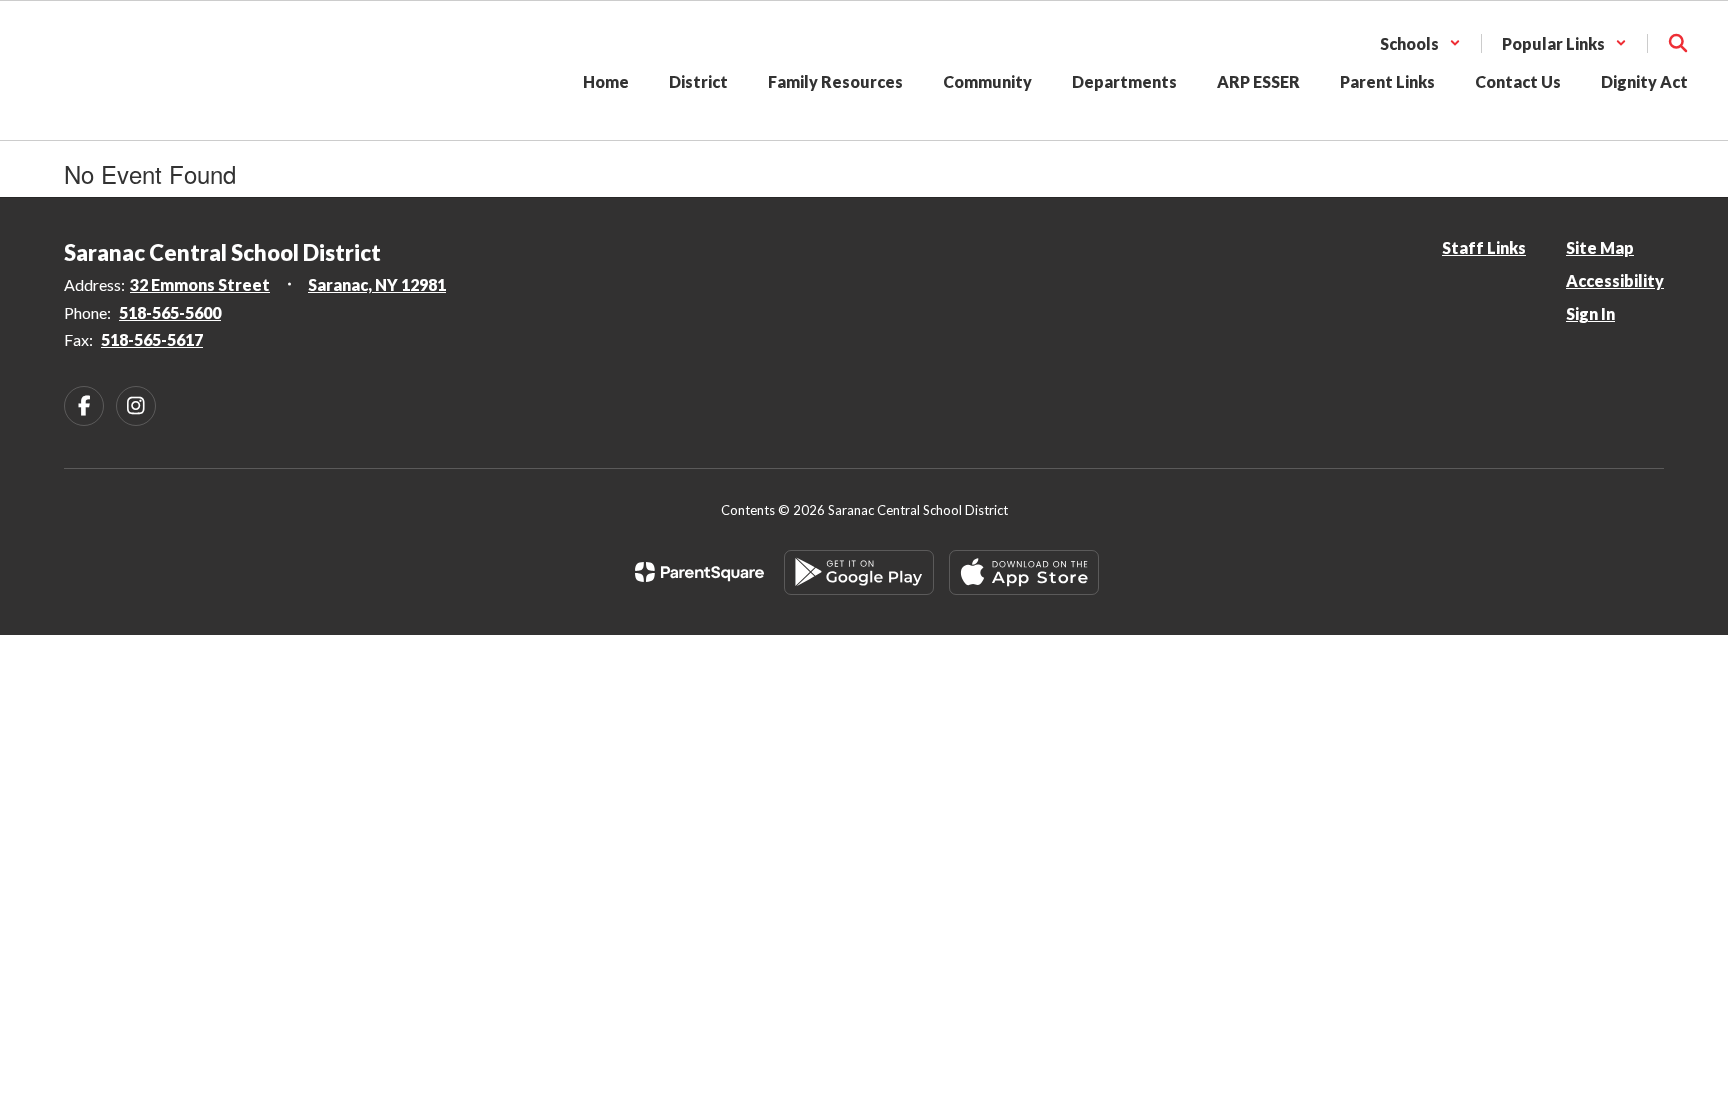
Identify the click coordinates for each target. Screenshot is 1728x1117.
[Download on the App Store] (1024, 572)
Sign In (1590, 313)
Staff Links (1484, 247)
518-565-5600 (170, 312)
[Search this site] (1678, 43)
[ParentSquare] (699, 572)
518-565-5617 (152, 339)
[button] (1420, 43)
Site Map (1600, 247)
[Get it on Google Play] (859, 572)
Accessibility (1615, 280)
